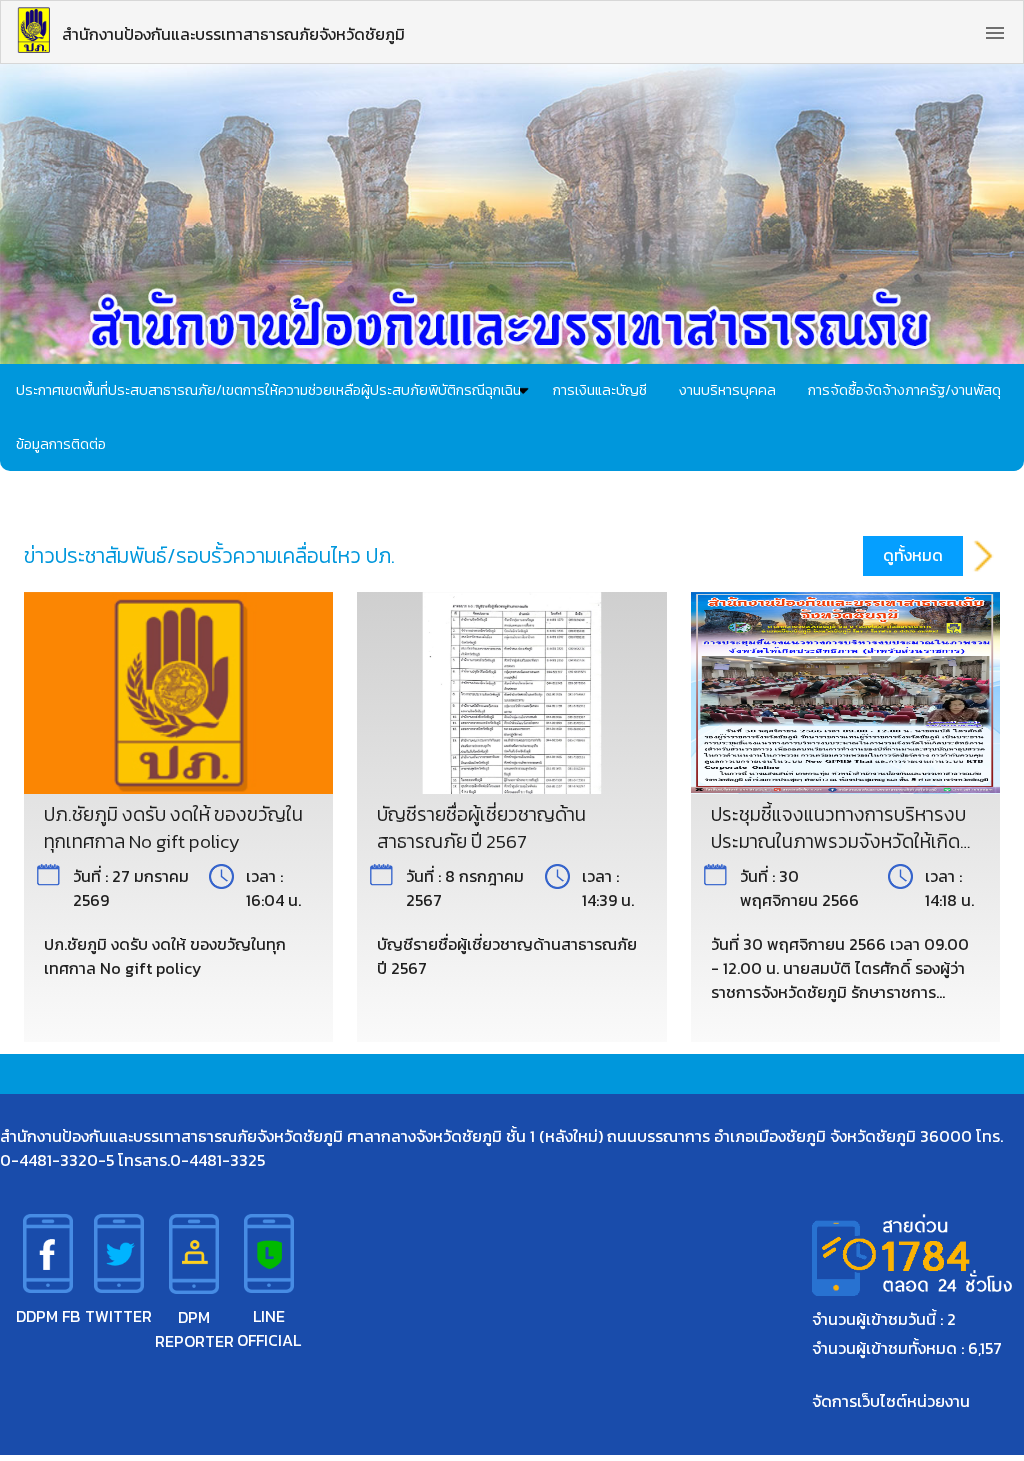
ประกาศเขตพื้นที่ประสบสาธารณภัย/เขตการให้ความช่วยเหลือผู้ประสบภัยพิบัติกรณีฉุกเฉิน (268, 390)
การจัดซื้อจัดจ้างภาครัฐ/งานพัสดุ (904, 390)
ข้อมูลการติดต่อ (61, 444)
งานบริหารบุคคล (727, 390)
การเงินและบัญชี (600, 390)
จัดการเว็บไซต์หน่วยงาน (891, 1401)
